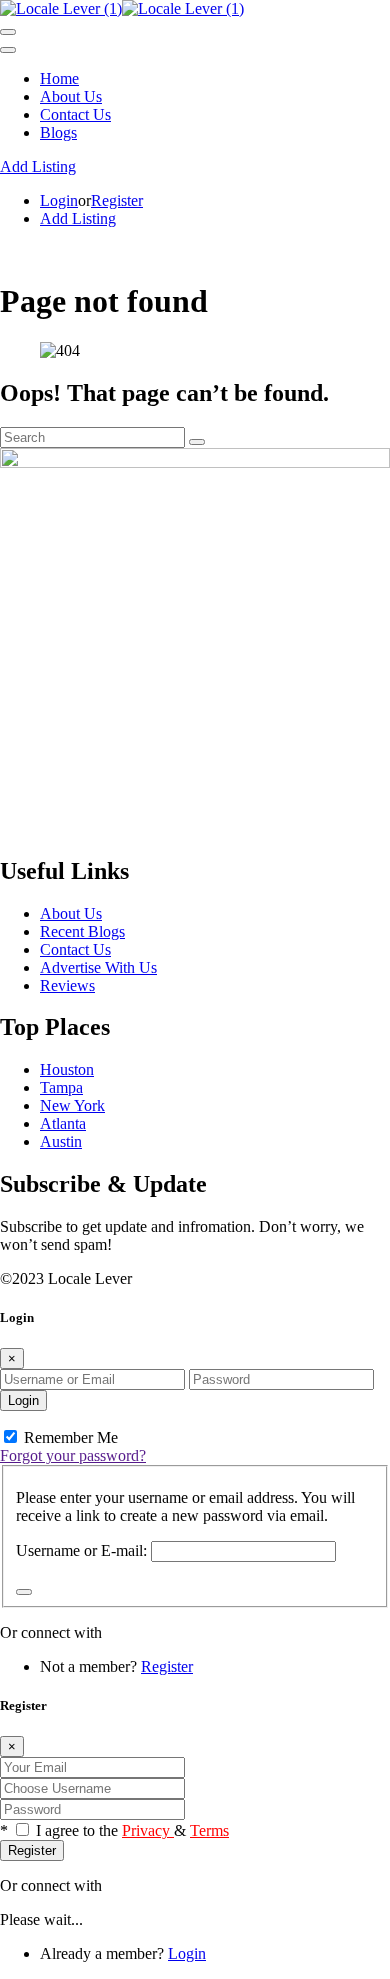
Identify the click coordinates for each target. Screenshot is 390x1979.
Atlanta (63, 1123)
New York (72, 1105)
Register (117, 200)
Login (59, 200)
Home (59, 78)
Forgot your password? (73, 1455)
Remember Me (69, 1437)
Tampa (61, 1087)
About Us (71, 96)
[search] (197, 442)
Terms (209, 1830)
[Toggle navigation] (8, 32)
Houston (67, 1069)
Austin (61, 1141)
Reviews (67, 985)
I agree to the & (132, 1830)
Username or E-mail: (81, 1550)
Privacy (148, 1830)
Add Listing (38, 166)
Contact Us (75, 114)
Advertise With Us (98, 967)
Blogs (58, 132)
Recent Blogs (82, 931)
